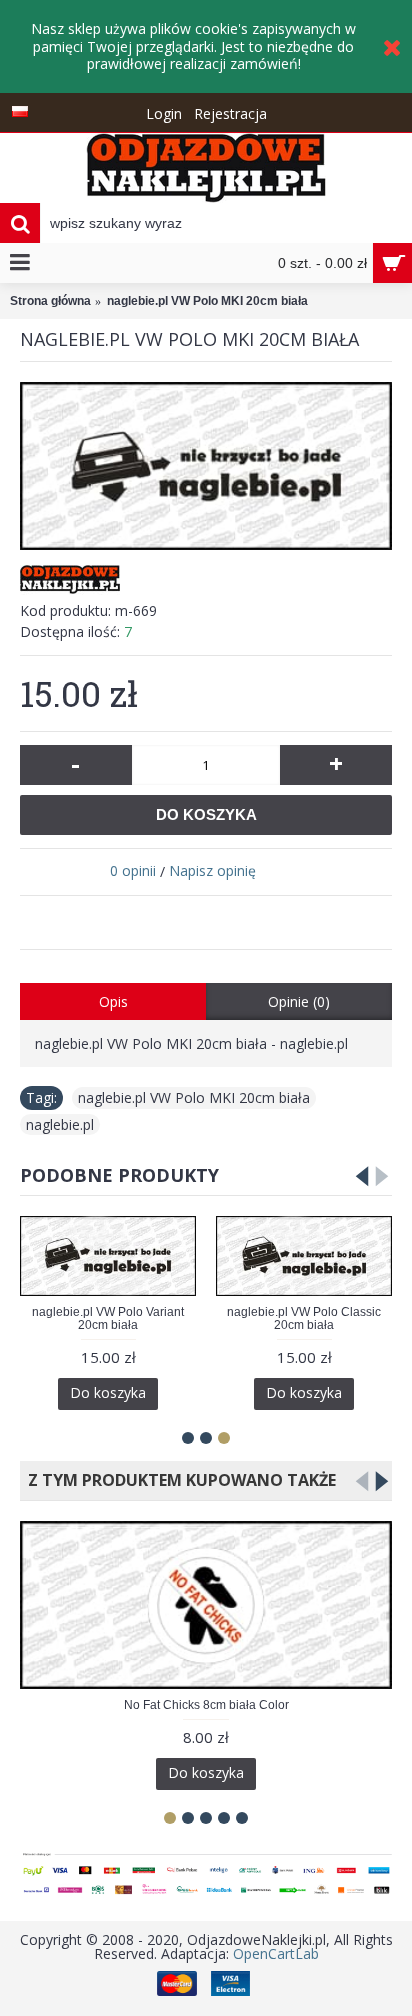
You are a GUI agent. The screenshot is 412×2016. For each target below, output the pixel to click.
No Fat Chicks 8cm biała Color (206, 1705)
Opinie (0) (299, 1001)
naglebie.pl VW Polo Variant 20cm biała (108, 1318)
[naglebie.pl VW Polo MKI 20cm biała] (206, 466)
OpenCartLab (276, 1953)
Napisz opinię (212, 870)
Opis (113, 1001)
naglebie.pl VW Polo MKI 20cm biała (194, 1097)
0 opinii (133, 870)
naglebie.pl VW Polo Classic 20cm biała (304, 1318)
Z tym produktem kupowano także (178, 1480)
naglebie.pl (60, 1124)
